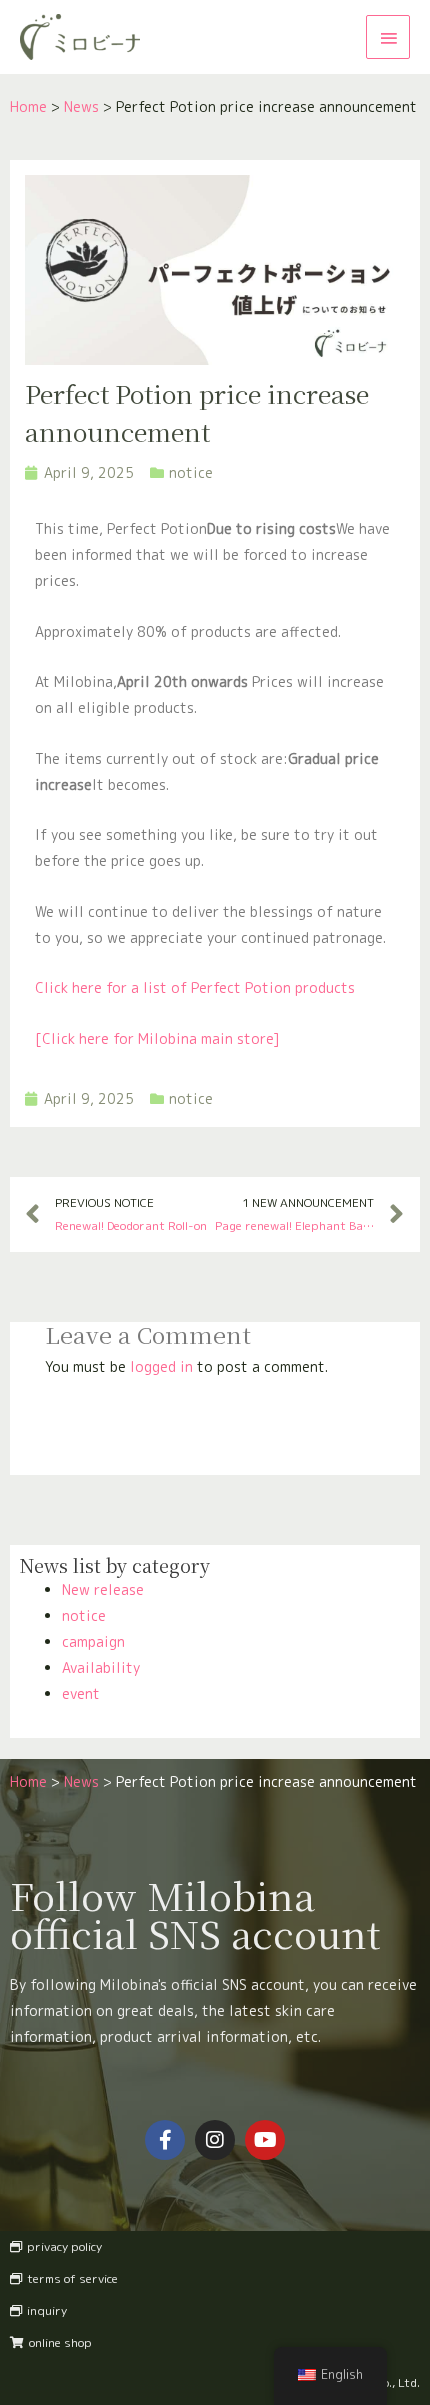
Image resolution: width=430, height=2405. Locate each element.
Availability (101, 1667)
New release (103, 1589)
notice (84, 1615)
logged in (161, 1366)
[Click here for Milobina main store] (157, 1038)
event (81, 1693)
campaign (93, 1641)
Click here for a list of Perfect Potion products (195, 987)
